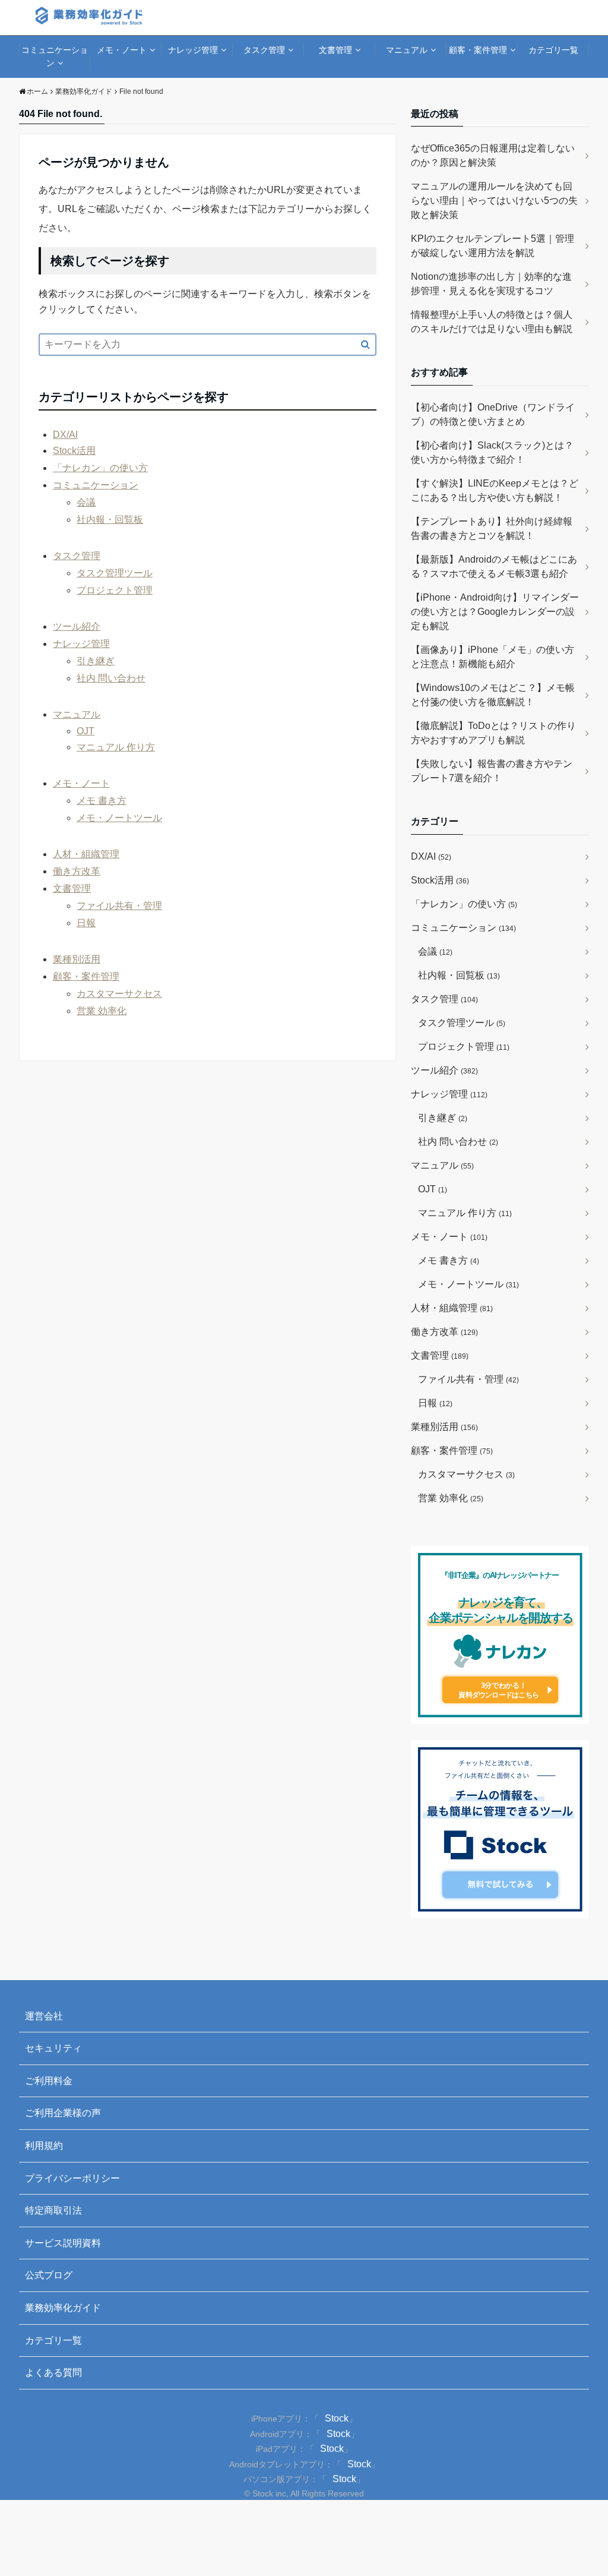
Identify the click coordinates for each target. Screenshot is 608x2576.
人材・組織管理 (86, 854)
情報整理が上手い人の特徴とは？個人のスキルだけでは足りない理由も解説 (492, 322)
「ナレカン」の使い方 (100, 468)
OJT (85, 731)
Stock (337, 2418)
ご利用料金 (49, 2081)
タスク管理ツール (115, 573)
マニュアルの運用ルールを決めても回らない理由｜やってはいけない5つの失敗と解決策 (494, 201)
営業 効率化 (102, 1011)
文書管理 (335, 50)
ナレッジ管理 (193, 50)
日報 (86, 923)
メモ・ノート (122, 50)
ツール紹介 (77, 626)
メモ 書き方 (102, 801)
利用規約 (44, 2146)
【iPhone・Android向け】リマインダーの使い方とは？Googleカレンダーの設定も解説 (495, 612)
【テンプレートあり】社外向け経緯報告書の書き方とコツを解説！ (492, 528)
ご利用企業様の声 (63, 2113)
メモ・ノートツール (119, 818)
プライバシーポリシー (72, 2178)
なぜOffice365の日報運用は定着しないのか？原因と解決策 (493, 155)
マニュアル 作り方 (116, 747)
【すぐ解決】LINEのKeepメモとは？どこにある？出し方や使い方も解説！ (495, 490)
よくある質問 (53, 2373)
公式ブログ (49, 2275)
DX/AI (65, 435)
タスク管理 (264, 50)
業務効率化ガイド (63, 2308)
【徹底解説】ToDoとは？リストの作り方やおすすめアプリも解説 (493, 733)
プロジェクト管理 (115, 590)
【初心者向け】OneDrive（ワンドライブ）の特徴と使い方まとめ (493, 414)
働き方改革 (77, 871)
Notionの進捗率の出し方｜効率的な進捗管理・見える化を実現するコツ (491, 284)
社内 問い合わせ (111, 678)
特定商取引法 (53, 2210)
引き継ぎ (96, 661)
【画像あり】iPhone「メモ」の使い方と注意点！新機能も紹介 (493, 657)
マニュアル (407, 50)
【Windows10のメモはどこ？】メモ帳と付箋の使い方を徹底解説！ (493, 695)
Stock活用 (74, 451)
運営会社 (44, 2016)
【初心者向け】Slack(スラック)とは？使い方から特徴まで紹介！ (492, 452)
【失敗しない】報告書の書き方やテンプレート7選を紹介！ (492, 771)
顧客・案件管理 (478, 50)
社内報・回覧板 (110, 520)
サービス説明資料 (63, 2243)
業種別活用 (77, 959)
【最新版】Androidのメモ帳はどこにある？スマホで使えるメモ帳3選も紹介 (494, 566)
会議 (86, 502)
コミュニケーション (55, 56)
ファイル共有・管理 (119, 906)
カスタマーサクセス (119, 994)
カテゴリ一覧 (553, 50)
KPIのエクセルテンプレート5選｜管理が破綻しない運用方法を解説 (493, 246)
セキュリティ (53, 2048)
